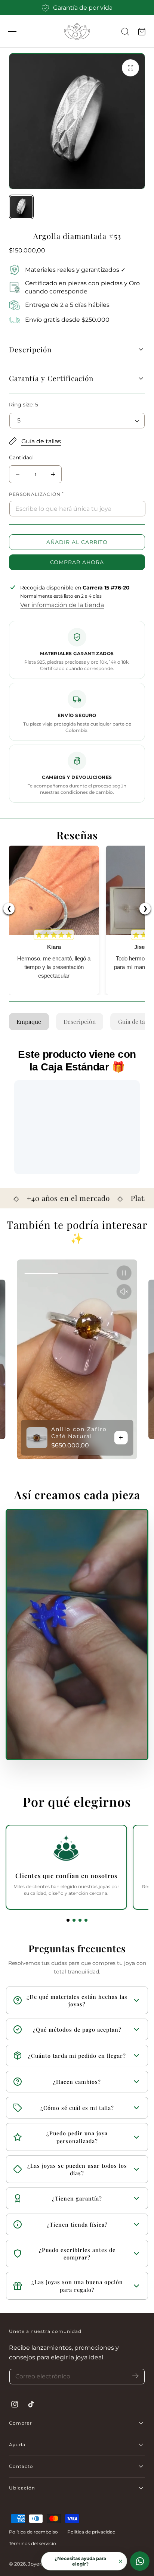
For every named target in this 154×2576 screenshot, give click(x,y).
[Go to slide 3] (80, 1920)
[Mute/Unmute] (124, 1292)
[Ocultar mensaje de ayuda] (120, 2561)
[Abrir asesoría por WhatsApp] (140, 2561)
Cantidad (21, 457)
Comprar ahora (77, 562)
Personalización (36, 494)
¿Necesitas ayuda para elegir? (80, 2561)
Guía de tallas (41, 441)
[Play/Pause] (124, 1273)
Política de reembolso (33, 2532)
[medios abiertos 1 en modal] (130, 68)
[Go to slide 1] (68, 1920)
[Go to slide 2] (74, 1920)
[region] (77, 1359)
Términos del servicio (33, 2543)
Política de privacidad (91, 2532)
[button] (13, 32)
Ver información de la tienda (62, 605)
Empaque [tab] (29, 1021)
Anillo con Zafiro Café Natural (79, 1433)
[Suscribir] (135, 2376)
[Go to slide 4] (86, 1920)
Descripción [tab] (80, 1021)
